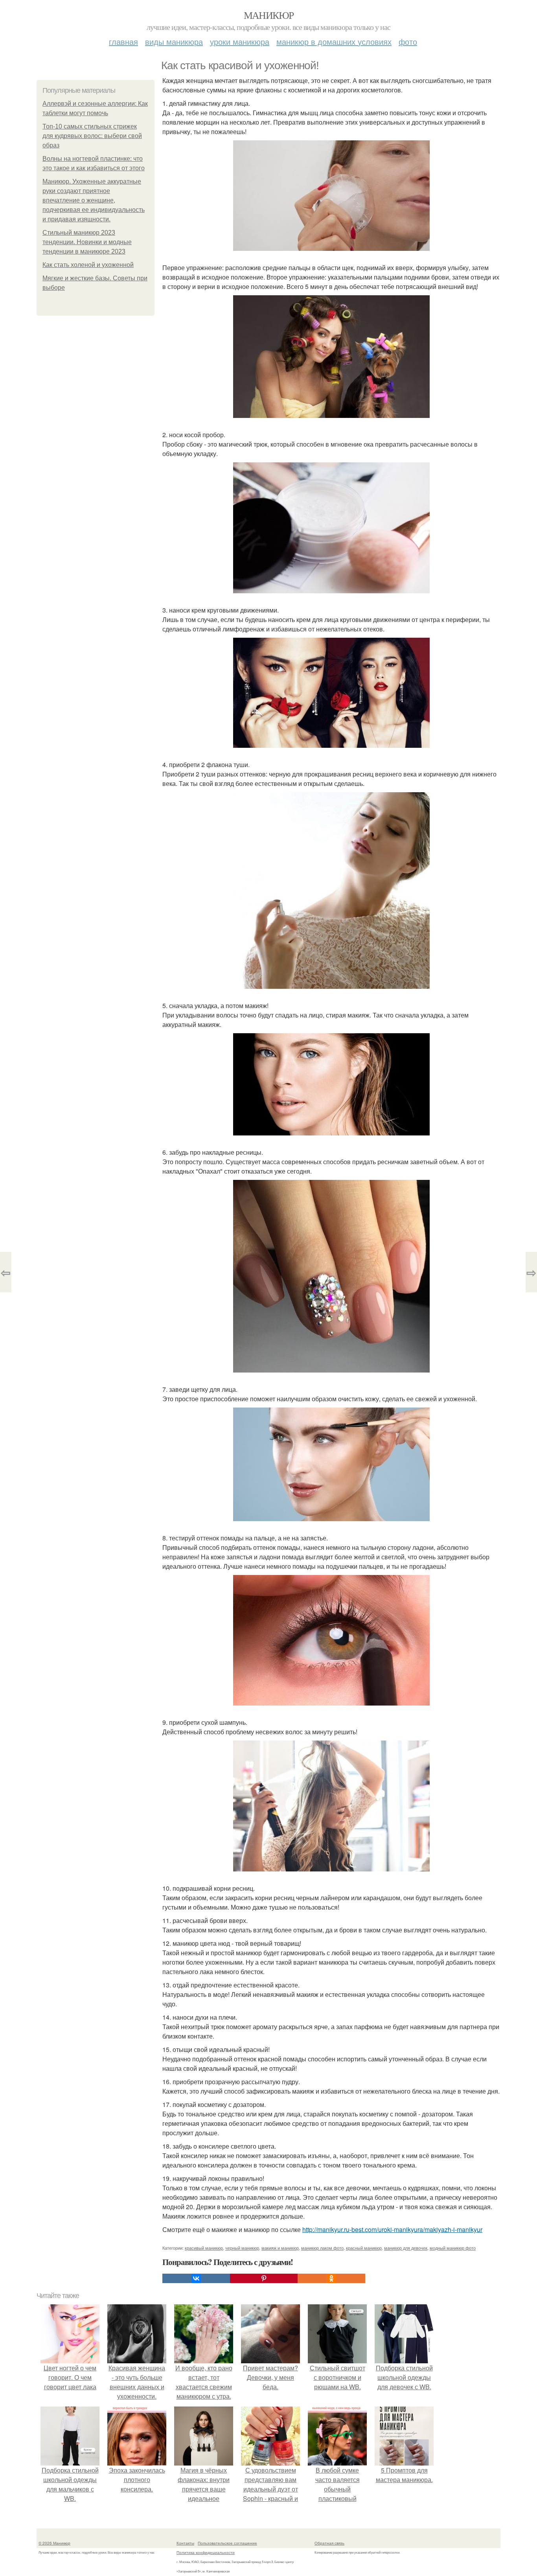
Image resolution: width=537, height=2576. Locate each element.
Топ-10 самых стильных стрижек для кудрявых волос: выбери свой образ (92, 136)
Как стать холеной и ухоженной (88, 265)
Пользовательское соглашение (227, 2543)
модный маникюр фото (453, 2248)
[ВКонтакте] (196, 2278)
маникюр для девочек (406, 2248)
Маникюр (269, 15)
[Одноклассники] (331, 2278)
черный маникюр (242, 2248)
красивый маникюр (204, 2248)
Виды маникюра (174, 41)
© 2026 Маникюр (54, 2543)
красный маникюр (364, 2248)
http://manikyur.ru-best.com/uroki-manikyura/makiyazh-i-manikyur (392, 2229)
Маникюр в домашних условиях (334, 41)
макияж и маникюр (280, 2248)
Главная (123, 41)
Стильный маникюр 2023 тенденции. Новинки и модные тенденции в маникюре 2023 (87, 242)
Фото (408, 41)
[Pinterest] (264, 2278)
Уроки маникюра (240, 41)
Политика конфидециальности (206, 2552)
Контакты (185, 2543)
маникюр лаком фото (322, 2248)
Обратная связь (329, 2543)
